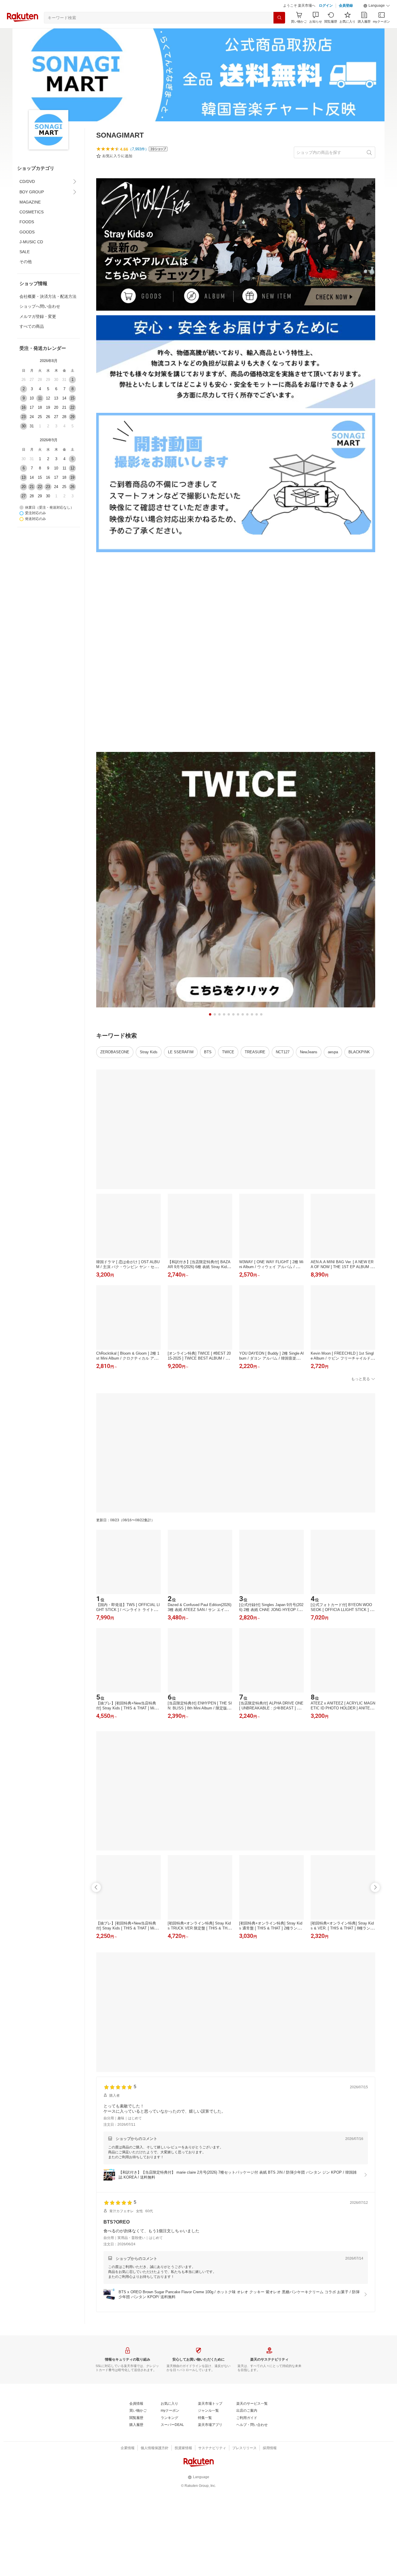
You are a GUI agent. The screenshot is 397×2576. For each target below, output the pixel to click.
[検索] (279, 32)
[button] (377, 20)
